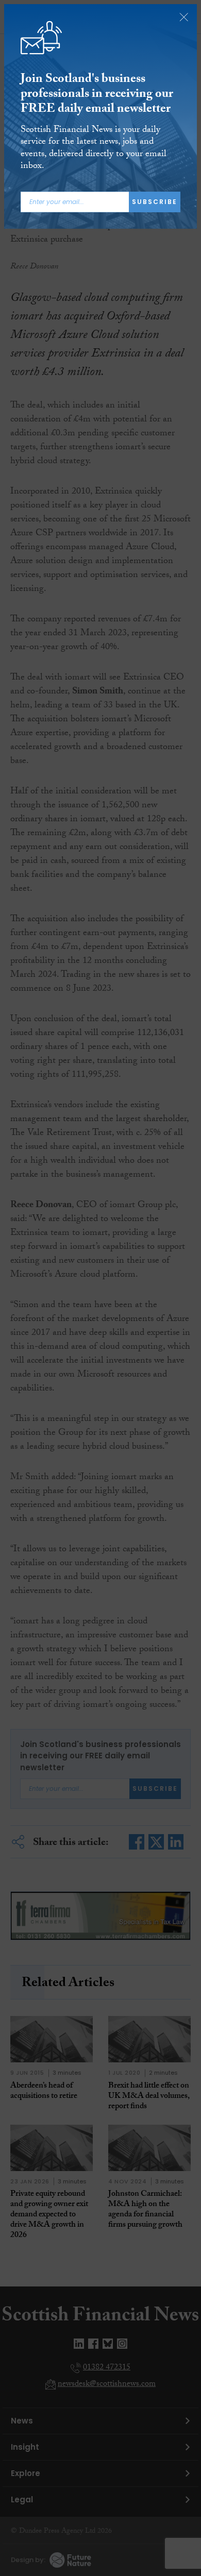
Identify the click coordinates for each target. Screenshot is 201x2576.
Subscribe (155, 202)
